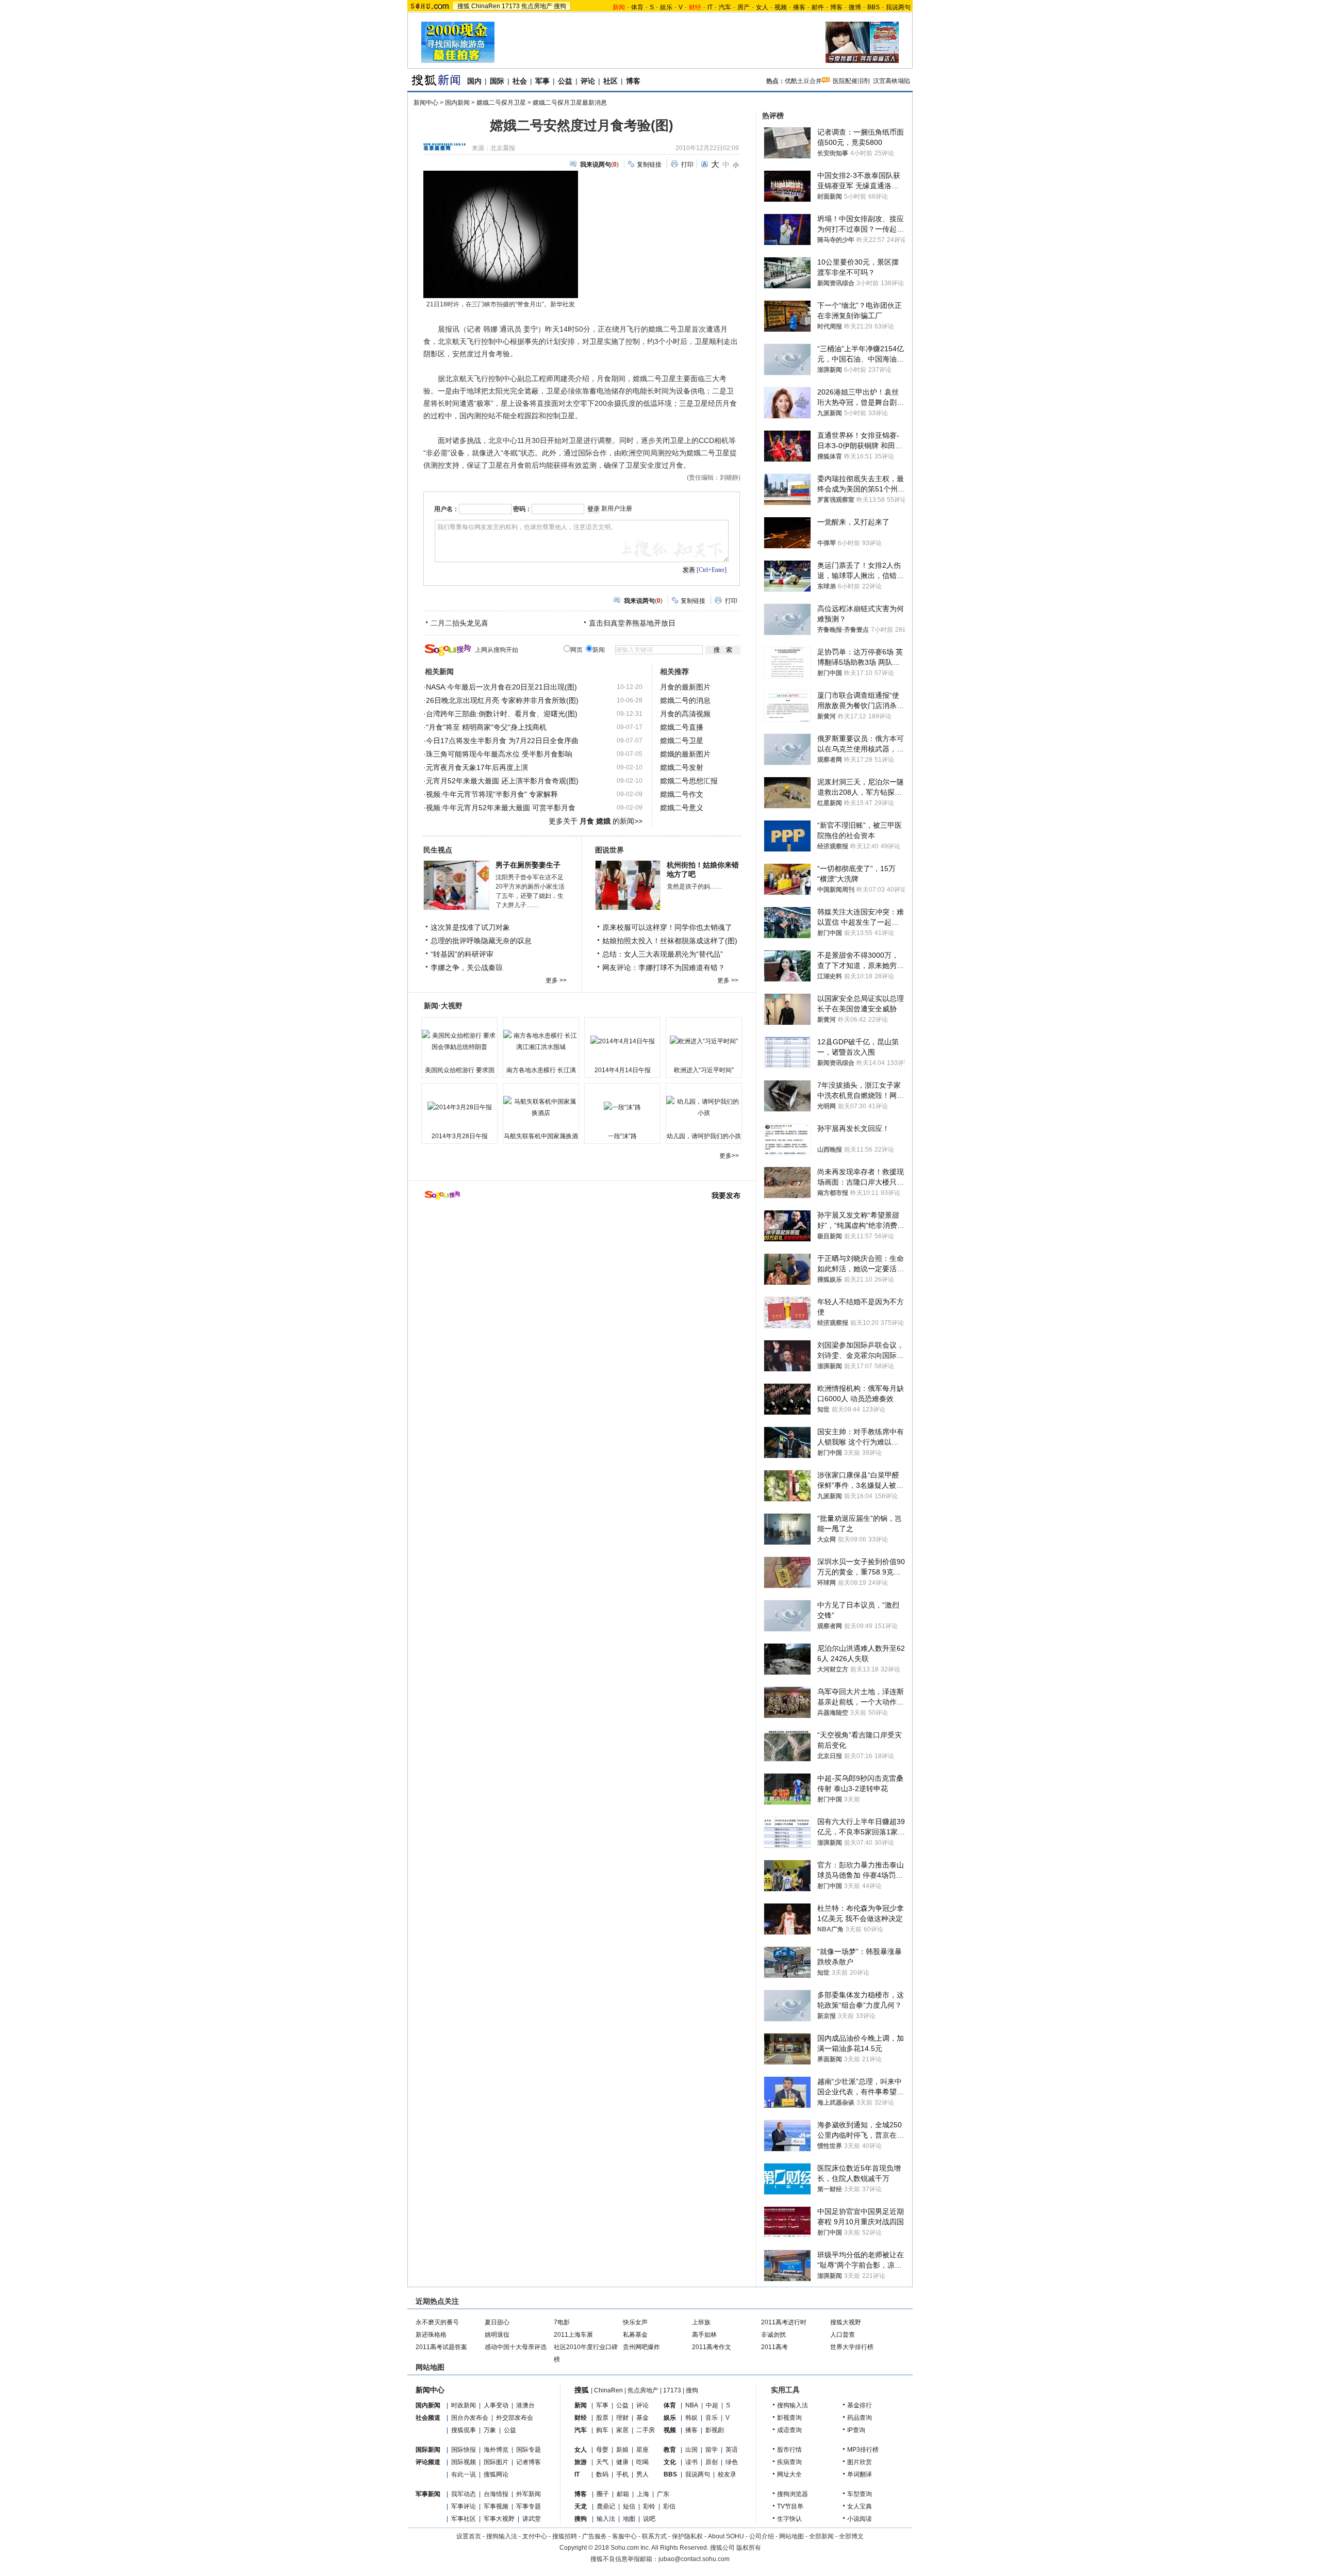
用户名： (447, 509)
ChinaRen (486, 6)
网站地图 (791, 2536)
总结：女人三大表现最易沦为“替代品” (663, 954)
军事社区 (464, 2519)
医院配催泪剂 (851, 81)
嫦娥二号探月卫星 (501, 103)
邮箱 (623, 2494)
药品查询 (860, 2418)
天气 (602, 2462)
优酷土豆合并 (803, 81)
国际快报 (464, 2450)
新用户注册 (617, 508)
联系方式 (654, 2536)
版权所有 (749, 2548)
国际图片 (496, 2462)
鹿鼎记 (606, 2506)
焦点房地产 (537, 6)
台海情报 (496, 2494)
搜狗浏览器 (793, 2494)
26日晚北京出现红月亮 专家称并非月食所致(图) (502, 700)
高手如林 (704, 2335)
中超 (712, 2405)
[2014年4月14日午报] (622, 1041)
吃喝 (642, 2462)
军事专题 (529, 2506)
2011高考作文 (712, 2347)
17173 (511, 6)
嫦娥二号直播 (682, 727)
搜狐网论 (496, 2474)
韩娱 (691, 2418)
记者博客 (529, 2462)
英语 (732, 2450)
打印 (687, 165)
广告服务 (595, 2536)
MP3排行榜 (863, 2450)
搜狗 (560, 6)
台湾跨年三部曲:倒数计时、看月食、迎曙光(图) (502, 714)
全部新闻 (821, 2536)
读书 (691, 2462)
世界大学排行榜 (852, 2347)
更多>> (729, 1156)
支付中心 (535, 2536)
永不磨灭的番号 (437, 2322)
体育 (637, 7)
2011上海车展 (573, 2335)
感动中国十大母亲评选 (516, 2347)
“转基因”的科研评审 (462, 954)
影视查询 (789, 2418)
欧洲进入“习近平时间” (704, 1070)
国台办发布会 (470, 2418)
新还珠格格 (431, 2335)
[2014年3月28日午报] (459, 1107)
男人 (642, 2474)
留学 (712, 2450)
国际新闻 (428, 2450)
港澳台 (525, 2405)
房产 (744, 7)
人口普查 (843, 2335)
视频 (781, 7)
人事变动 (496, 2405)
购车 (602, 2430)
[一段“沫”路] (622, 1107)
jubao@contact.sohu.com (694, 2559)
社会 (520, 81)
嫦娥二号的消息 (685, 700)
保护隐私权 (687, 2536)
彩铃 (649, 2506)
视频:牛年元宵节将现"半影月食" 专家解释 (492, 794)
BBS (873, 7)
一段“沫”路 (622, 1136)
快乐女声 (635, 2322)
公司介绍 (762, 2536)
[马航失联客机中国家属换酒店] (541, 1107)
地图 (629, 2519)
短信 (629, 2506)
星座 (642, 2450)
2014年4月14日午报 (623, 1070)
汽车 (725, 7)
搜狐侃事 (464, 2430)
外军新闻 (529, 2494)
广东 (663, 2494)
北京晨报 (503, 148)
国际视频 (464, 2462)
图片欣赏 (860, 2462)
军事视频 (496, 2506)
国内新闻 (457, 103)
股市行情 (789, 2450)
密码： (522, 509)
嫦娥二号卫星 (682, 741)
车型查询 (860, 2494)
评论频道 (428, 2462)
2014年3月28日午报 (460, 1136)
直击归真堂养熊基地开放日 (632, 623)
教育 (670, 2450)
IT (710, 7)
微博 (855, 7)
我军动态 (464, 2494)
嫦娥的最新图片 (685, 754)
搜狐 (464, 6)
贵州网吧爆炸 (641, 2347)
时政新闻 (464, 2405)
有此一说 (464, 2474)
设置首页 (469, 2536)
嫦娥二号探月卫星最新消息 (570, 103)
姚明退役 (497, 2335)
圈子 (603, 2494)
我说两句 (898, 7)
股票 (602, 2418)
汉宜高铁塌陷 (892, 81)
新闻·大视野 (443, 1006)
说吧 (649, 2519)
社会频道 (428, 2418)
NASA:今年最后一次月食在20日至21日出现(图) (501, 687)
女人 (762, 7)
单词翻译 (860, 2474)
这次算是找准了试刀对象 (470, 927)
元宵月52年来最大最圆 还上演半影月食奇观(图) (502, 781)
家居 (622, 2430)
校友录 (727, 2474)
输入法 (606, 2519)
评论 (588, 81)
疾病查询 (789, 2462)
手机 (622, 2474)
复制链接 (649, 165)
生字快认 (789, 2519)
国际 (497, 81)
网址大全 (789, 2474)
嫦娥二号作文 (682, 794)
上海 (643, 2494)
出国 (691, 2450)
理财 (622, 2418)
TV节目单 (790, 2506)
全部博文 (851, 2536)
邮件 (818, 7)
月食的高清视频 (685, 714)
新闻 (581, 2405)
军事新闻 (428, 2494)
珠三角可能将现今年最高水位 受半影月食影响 (499, 754)
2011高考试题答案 (441, 2347)
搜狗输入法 (793, 2405)
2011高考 (774, 2347)
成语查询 (789, 2430)
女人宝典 (860, 2506)
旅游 (581, 2462)
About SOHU (726, 2536)
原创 (712, 2462)
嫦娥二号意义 (682, 808)
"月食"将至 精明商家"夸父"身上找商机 (486, 727)
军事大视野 (499, 2519)
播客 (799, 7)
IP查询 (856, 2430)
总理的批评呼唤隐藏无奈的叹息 (481, 941)
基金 (642, 2418)
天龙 (581, 2506)
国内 (474, 81)
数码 (602, 2474)
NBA (692, 2405)
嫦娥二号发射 (682, 767)
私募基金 (635, 2335)
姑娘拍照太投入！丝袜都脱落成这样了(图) (670, 941)
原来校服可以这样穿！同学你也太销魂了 (667, 927)
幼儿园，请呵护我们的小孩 (704, 1136)
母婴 (602, 2450)
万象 (490, 2430)
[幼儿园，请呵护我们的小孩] (704, 1107)
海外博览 (496, 2450)
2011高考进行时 (784, 2322)
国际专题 (529, 2450)
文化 (670, 2462)
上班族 (701, 2322)
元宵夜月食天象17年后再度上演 (477, 767)
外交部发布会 (515, 2418)
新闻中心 (426, 103)
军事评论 (464, 2506)
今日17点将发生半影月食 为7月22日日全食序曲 (502, 741)
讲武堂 (532, 2519)
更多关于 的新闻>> (596, 821)
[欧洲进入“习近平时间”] (704, 1041)
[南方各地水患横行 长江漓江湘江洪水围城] (541, 1041)
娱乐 (666, 7)
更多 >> (556, 980)
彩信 (669, 2506)
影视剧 (715, 2430)
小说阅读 (860, 2519)
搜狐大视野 (846, 2322)
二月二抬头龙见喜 (459, 623)
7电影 (562, 2322)
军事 (542, 81)
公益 (565, 81)
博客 (836, 7)
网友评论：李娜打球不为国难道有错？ (664, 967)
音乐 (712, 2418)
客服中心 (624, 2536)
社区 (610, 81)
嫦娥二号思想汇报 (689, 781)
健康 (622, 2462)
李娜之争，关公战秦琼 (467, 967)
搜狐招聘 (565, 2536)
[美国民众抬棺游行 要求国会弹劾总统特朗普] (459, 1041)
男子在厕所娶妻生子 (528, 865)
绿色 (732, 2462)
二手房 (646, 2430)
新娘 (622, 2450)
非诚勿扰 (773, 2335)
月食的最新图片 (685, 687)
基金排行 (860, 2405)
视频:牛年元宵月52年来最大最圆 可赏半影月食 (501, 808)
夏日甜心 (497, 2322)
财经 (581, 2418)
